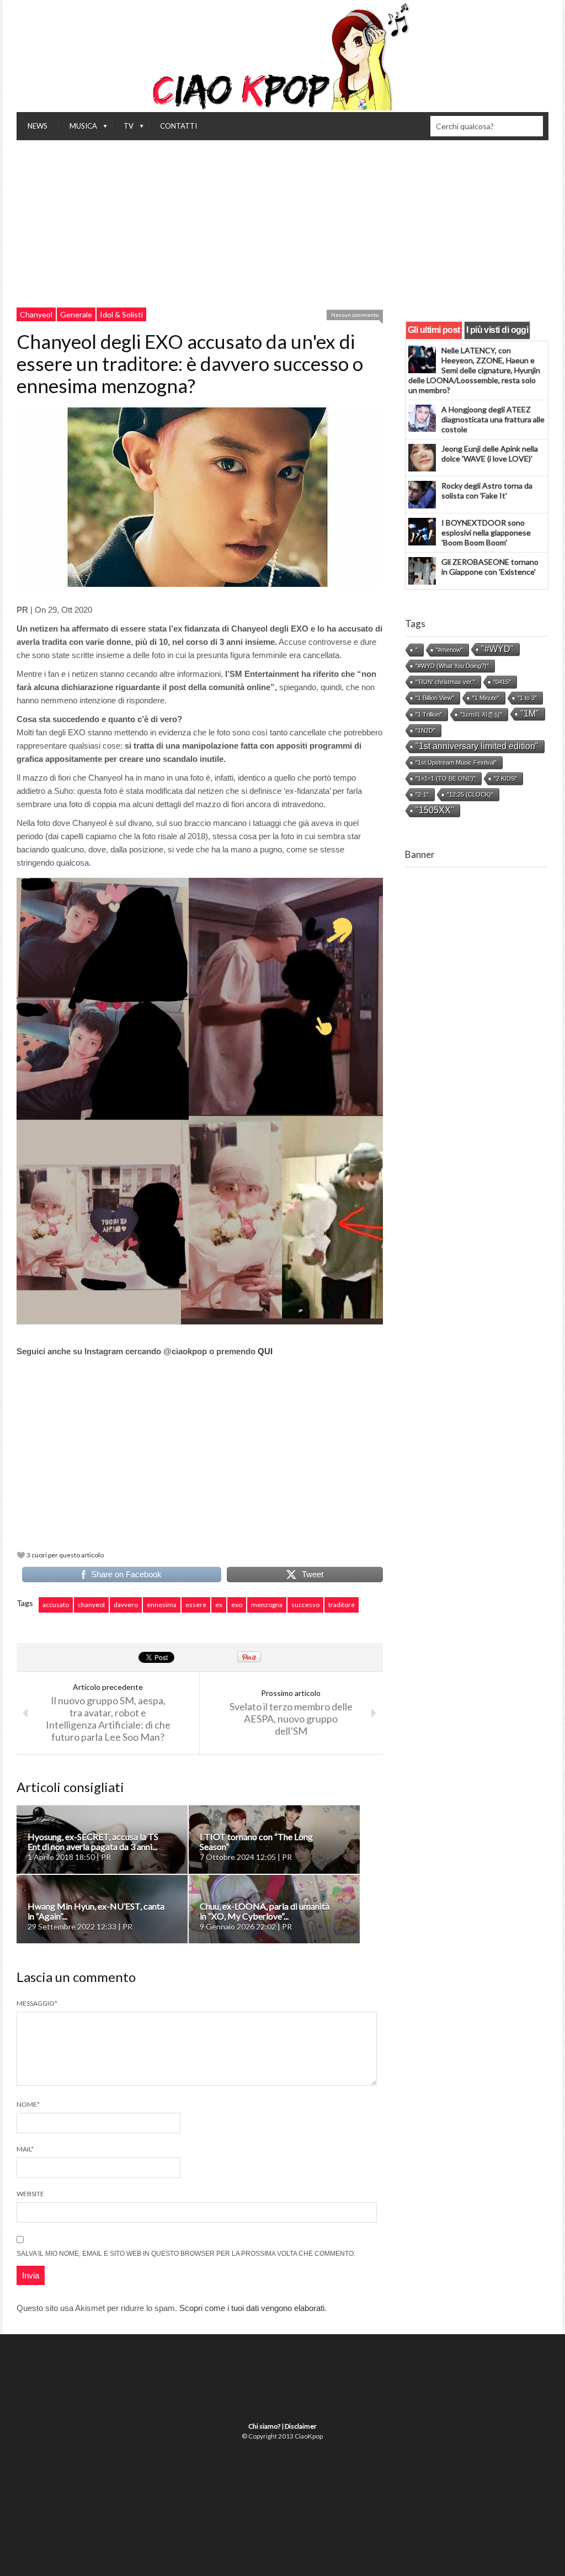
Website (30, 2194)
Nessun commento (355, 315)
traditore (342, 1605)
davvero (126, 1605)
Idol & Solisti (121, 314)
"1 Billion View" (435, 698)
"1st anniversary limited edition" (477, 746)
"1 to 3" (527, 698)
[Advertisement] (282, 223)
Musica (78, 129)
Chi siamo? (264, 2426)
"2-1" (422, 794)
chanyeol (91, 1605)
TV (123, 129)
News (38, 126)
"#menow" (449, 650)
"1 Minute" (486, 698)
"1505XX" (435, 810)
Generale (76, 314)
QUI (266, 1351)
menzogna (267, 1605)
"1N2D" (425, 730)
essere (196, 1605)
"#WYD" (497, 649)
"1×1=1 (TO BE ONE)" (446, 778)
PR (22, 610)
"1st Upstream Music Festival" (456, 762)
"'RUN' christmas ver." (445, 682)
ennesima (162, 1605)
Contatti (178, 126)
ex (219, 1605)
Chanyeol (36, 314)
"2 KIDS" (505, 778)
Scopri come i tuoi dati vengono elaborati (252, 2308)
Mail (25, 2149)
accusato (56, 1605)
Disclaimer (301, 2426)
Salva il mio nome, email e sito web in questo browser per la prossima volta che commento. (186, 2254)
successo (305, 1605)
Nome (28, 2104)
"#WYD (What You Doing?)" (452, 666)
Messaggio (37, 2003)
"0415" (502, 682)
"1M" (530, 714)
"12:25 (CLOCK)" (470, 794)
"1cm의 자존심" (481, 714)
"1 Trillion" (429, 714)
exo (237, 1605)
